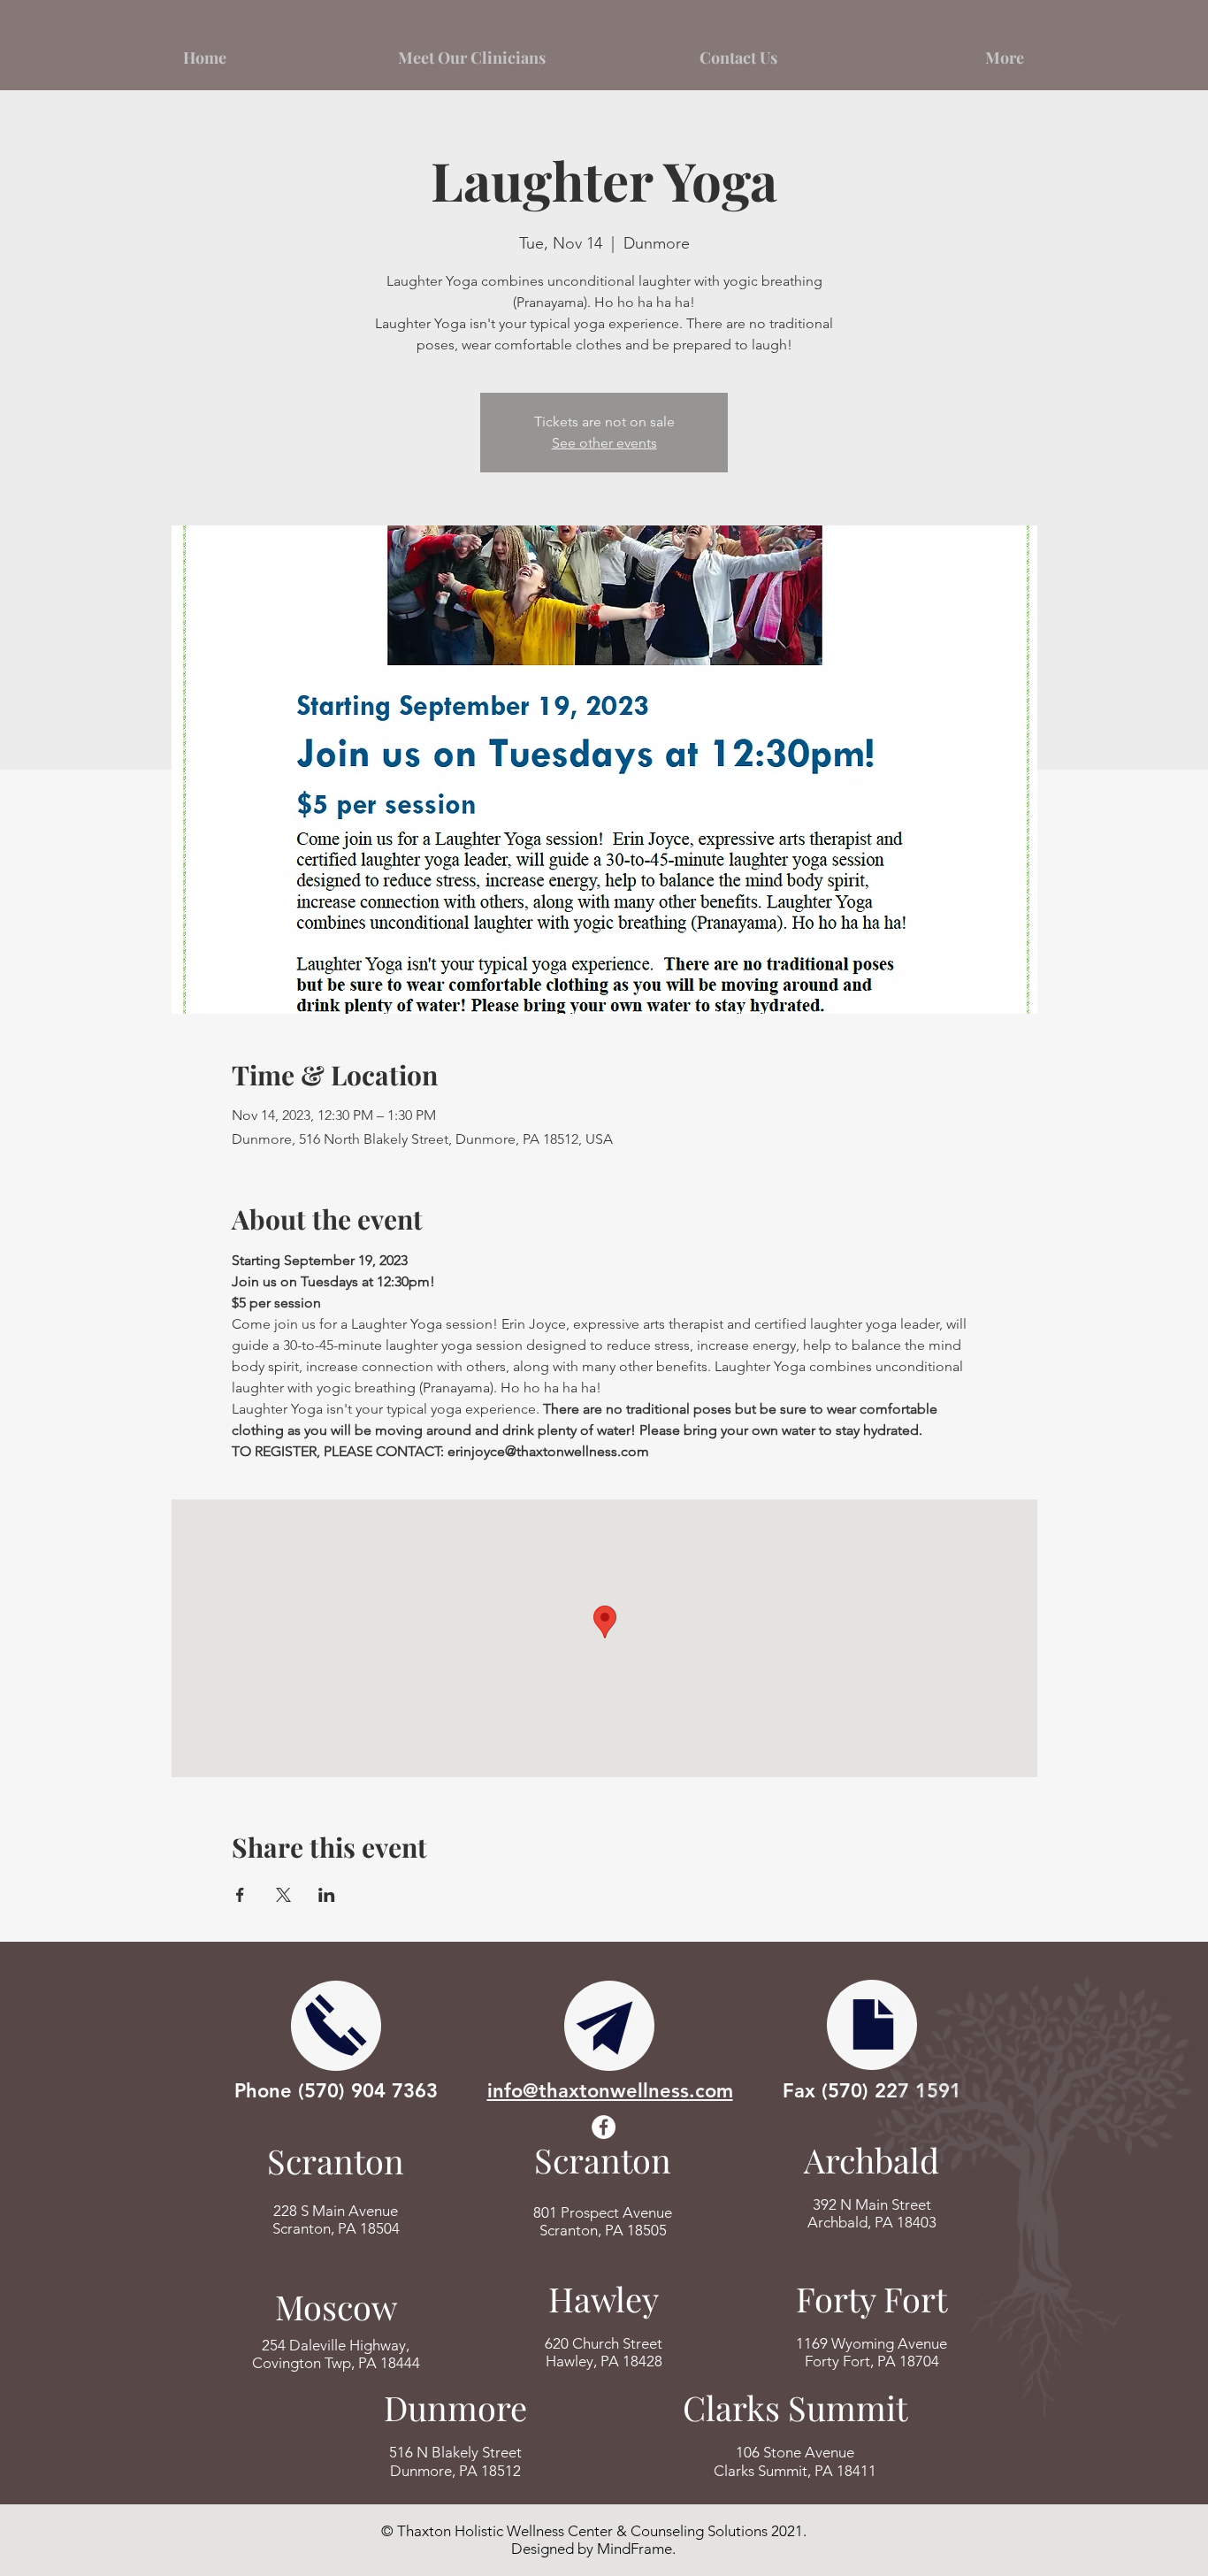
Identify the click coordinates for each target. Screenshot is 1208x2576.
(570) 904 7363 (368, 2091)
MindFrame (635, 2549)
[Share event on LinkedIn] (327, 1895)
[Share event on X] (283, 1895)
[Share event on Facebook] (240, 1895)
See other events (604, 443)
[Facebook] (604, 2127)
